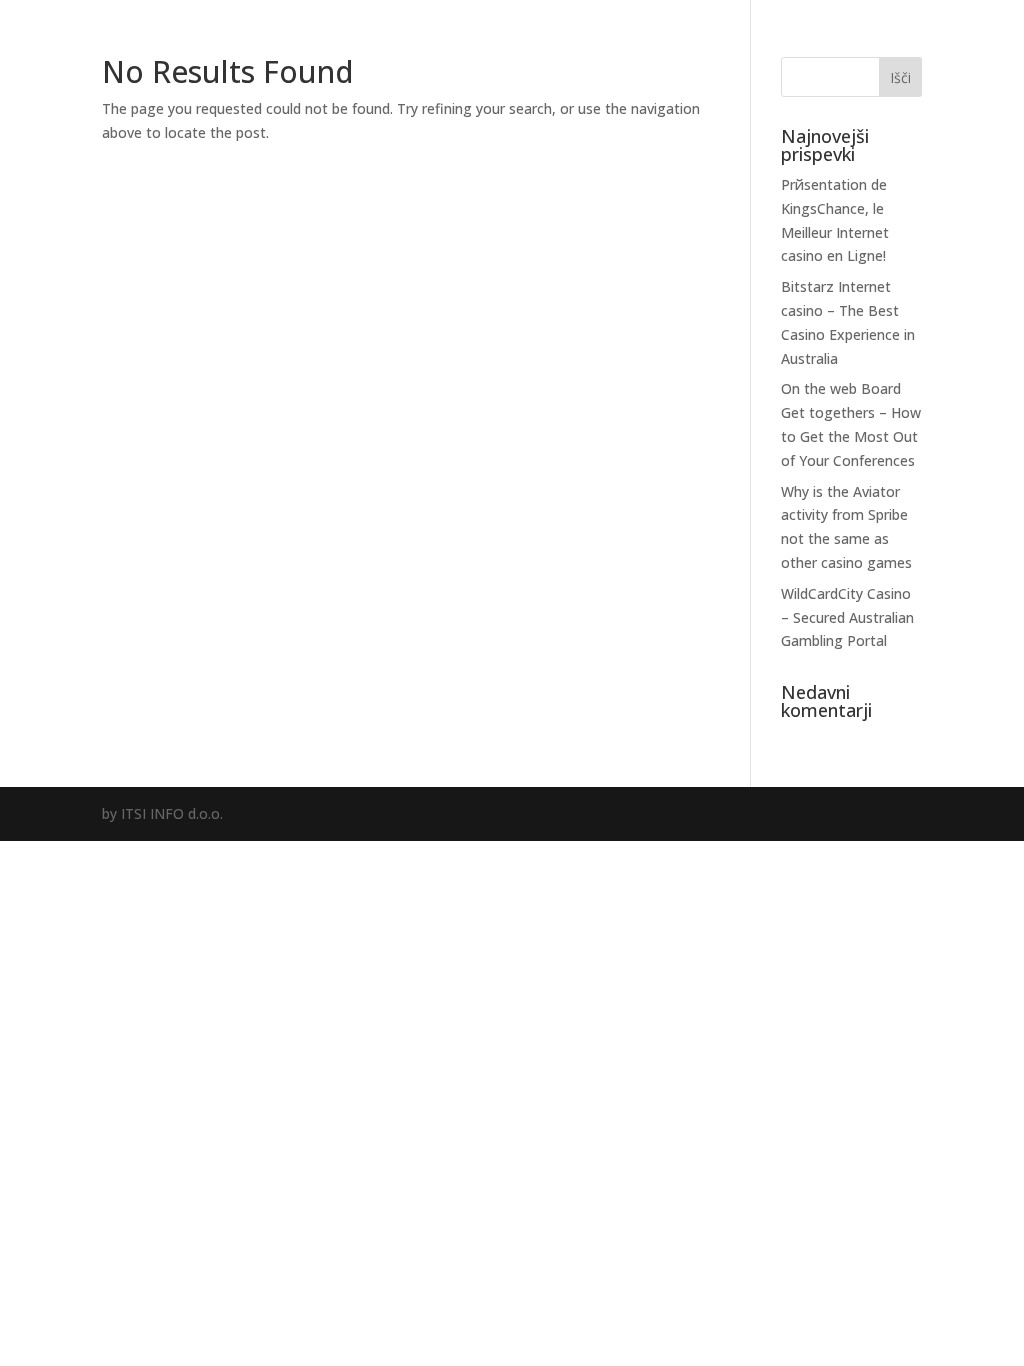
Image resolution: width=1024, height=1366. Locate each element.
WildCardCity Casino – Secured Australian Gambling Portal (847, 617)
